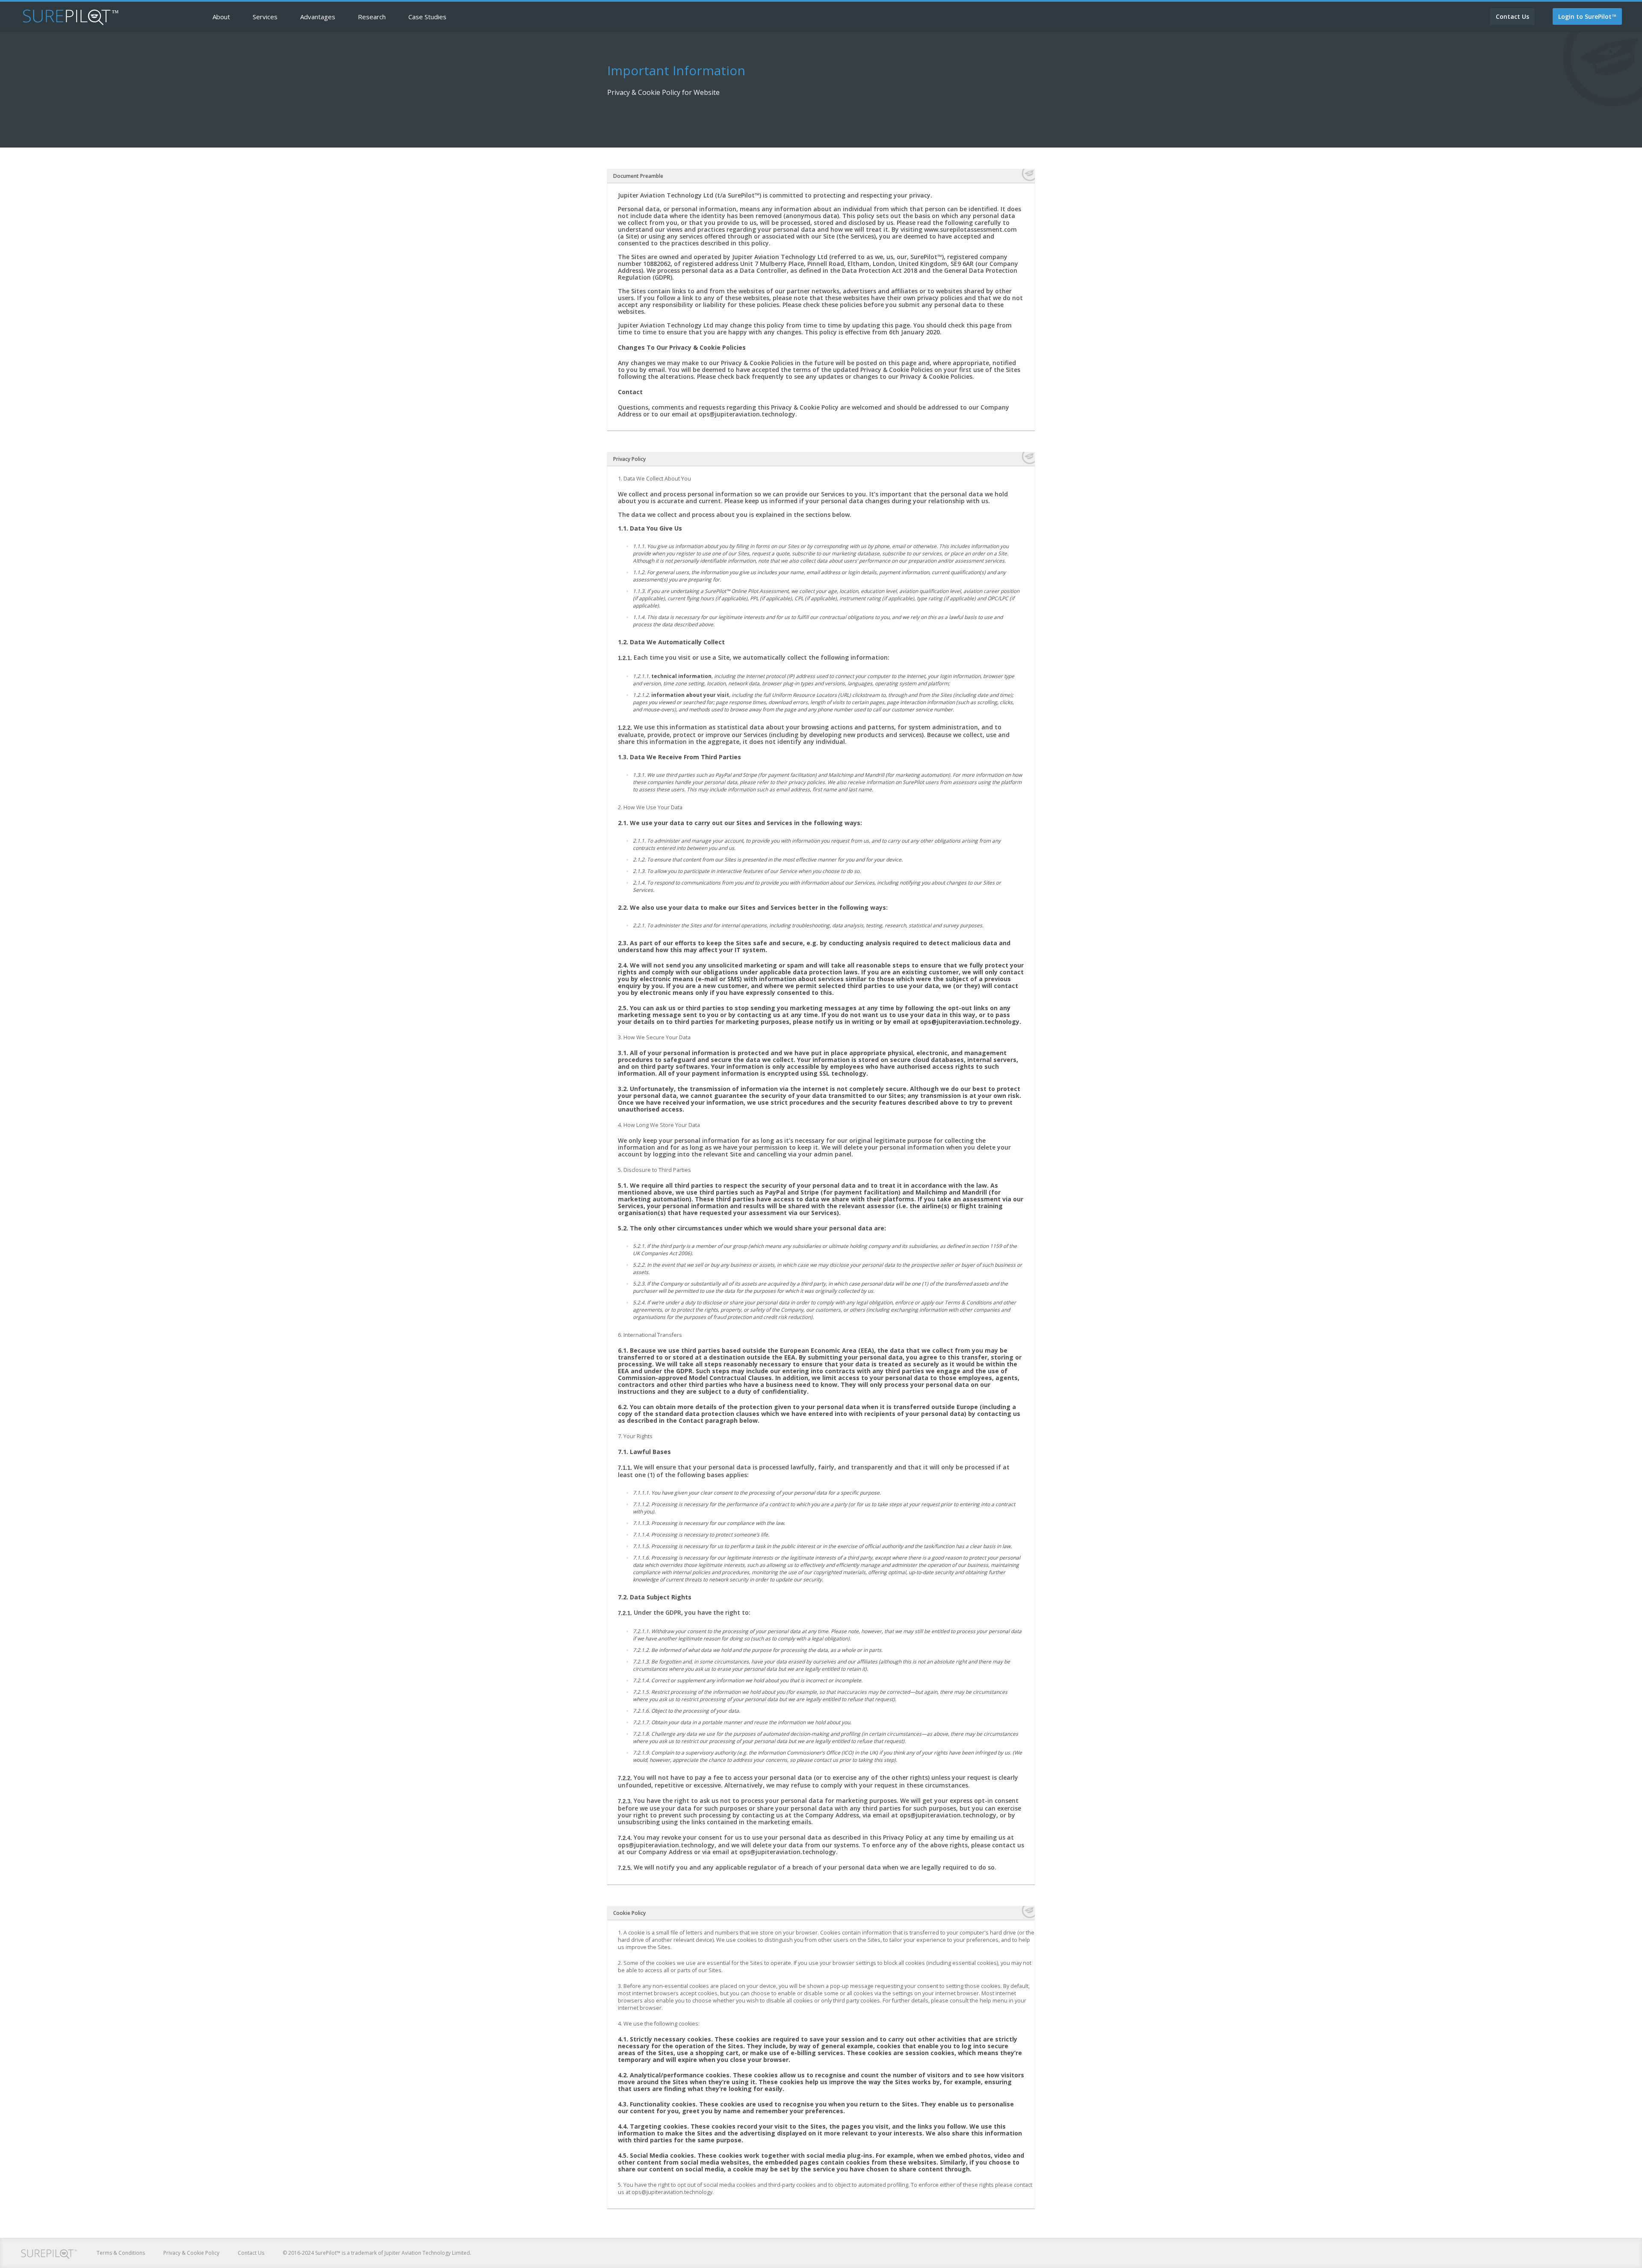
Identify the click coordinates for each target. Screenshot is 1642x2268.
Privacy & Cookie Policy (191, 2253)
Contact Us (251, 2253)
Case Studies (427, 17)
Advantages (318, 17)
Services (265, 17)
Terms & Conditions (121, 2253)
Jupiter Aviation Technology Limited (427, 2253)
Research (372, 17)
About (221, 17)
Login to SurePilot (1587, 16)
